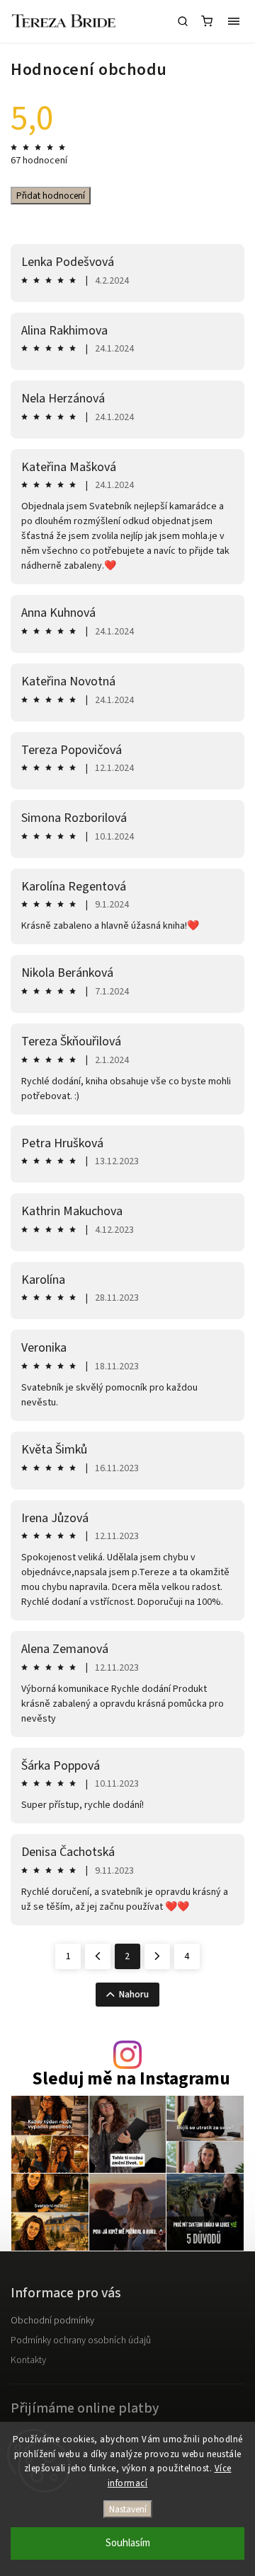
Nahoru (134, 1995)
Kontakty (28, 2360)
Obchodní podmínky (52, 2321)
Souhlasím (128, 2543)
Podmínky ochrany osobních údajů (81, 2340)
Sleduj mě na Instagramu (131, 2079)
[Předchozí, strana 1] (98, 1956)
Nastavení (128, 2509)
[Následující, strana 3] (157, 1956)
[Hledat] (183, 21)
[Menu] (234, 21)
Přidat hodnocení (51, 196)
